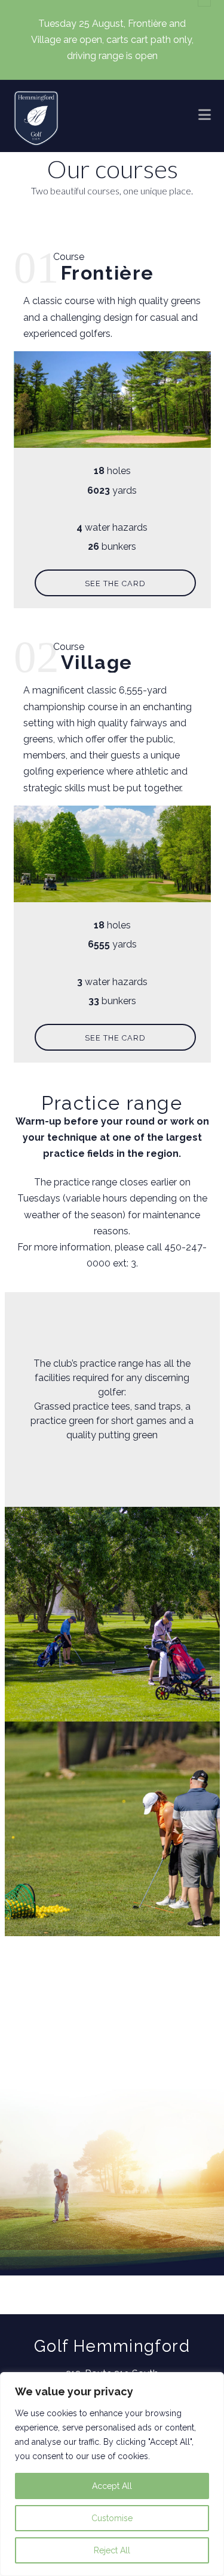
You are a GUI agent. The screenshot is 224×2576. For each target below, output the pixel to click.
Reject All (112, 2550)
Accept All (112, 2486)
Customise (112, 2518)
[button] (205, 114)
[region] (112, 2474)
